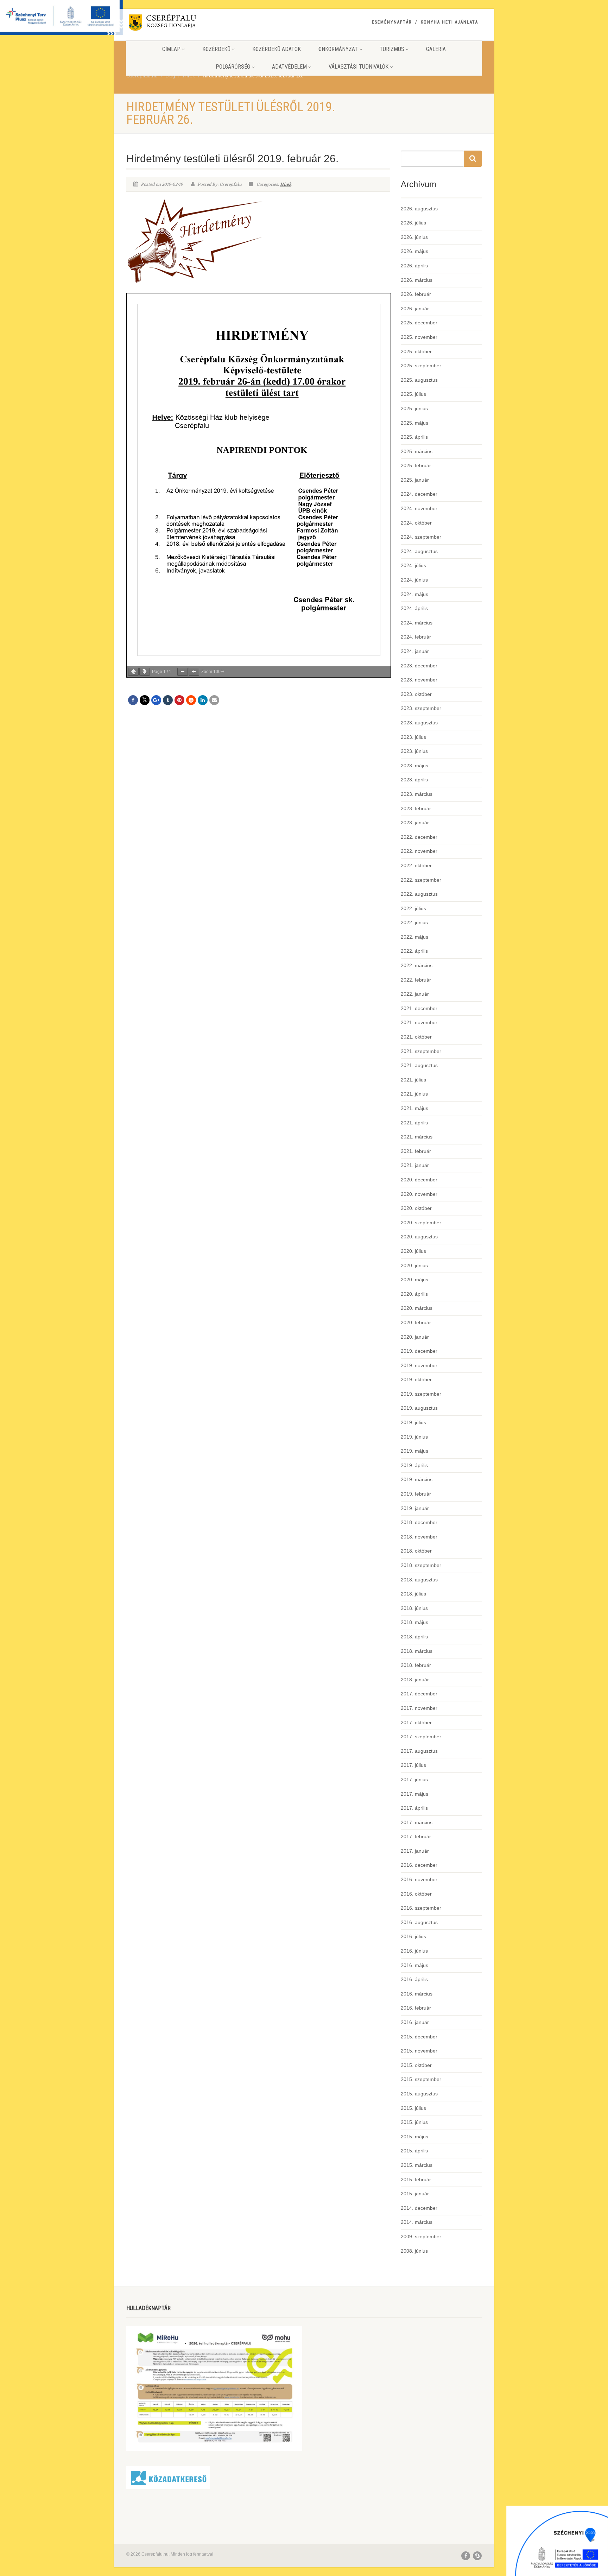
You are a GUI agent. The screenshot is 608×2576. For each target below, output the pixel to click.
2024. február (416, 637)
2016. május (414, 1965)
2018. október (416, 1551)
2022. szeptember (421, 880)
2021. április (414, 1123)
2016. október (416, 1894)
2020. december (419, 1180)
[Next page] (145, 672)
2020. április (414, 1294)
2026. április (414, 266)
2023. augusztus (419, 723)
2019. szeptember (421, 1394)
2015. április (414, 2151)
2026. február (416, 294)
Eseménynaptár (392, 22)
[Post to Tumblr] (168, 700)
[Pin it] (179, 700)
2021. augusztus (419, 1065)
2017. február (416, 1836)
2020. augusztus (419, 1237)
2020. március (417, 1308)
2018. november (419, 1537)
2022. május (414, 937)
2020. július (413, 1251)
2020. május (414, 1280)
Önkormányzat (338, 49)
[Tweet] (145, 700)
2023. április (414, 780)
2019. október (416, 1379)
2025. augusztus (419, 380)
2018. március (417, 1651)
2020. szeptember (421, 1223)
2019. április (414, 1465)
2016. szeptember (421, 1908)
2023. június (414, 751)
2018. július (413, 1594)
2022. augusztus (419, 894)
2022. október (416, 865)
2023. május (414, 766)
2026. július (413, 223)
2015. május (414, 2137)
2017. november (419, 1708)
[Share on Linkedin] (203, 700)
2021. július (413, 1080)
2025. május (414, 423)
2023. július (413, 737)
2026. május (414, 251)
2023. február (416, 808)
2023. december (419, 666)
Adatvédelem (289, 67)
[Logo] (182, 24)
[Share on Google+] (156, 700)
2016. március (417, 1994)
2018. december (419, 1522)
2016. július (413, 1936)
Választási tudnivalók (359, 67)
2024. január (415, 651)
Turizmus (392, 49)
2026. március (417, 280)
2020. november (419, 1194)
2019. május (414, 1451)
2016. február (416, 2008)
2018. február (416, 1665)
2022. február (416, 980)
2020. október (416, 1208)
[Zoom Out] (183, 672)
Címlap (171, 49)
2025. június (414, 408)
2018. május (414, 1622)
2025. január (415, 480)
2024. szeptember (421, 537)
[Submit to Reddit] (191, 700)
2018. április (414, 1637)
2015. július (413, 2108)
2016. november (419, 1879)
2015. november (419, 2051)
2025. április (414, 437)
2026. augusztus (419, 209)
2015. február (416, 2180)
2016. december (419, 1865)
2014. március (417, 2222)
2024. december (419, 494)
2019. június (414, 1437)
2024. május (414, 594)
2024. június (414, 580)
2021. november (419, 1022)
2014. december (419, 2208)
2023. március (417, 794)
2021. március (417, 1137)
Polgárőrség (233, 67)
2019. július (413, 1422)
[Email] (214, 700)
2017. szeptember (421, 1737)
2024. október (416, 523)
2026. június (414, 237)
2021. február (416, 1151)
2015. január (415, 2194)
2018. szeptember (421, 1565)
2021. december (419, 1008)
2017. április (414, 1808)
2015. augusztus (419, 2094)
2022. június (414, 922)
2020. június (414, 1265)
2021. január (415, 1165)
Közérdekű (216, 49)
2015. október (416, 2065)
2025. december (419, 323)
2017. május (414, 1794)
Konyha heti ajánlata (449, 22)
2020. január (415, 1337)
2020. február (416, 1322)
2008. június (414, 2251)
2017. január (415, 1851)
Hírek (286, 184)
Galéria (436, 49)
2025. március (417, 451)
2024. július (413, 565)
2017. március (417, 1822)
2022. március (417, 965)
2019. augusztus (419, 1408)
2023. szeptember (421, 708)
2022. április (414, 951)
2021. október (416, 1037)
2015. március (417, 2165)
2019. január (415, 1508)
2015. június (414, 2122)
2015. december (419, 2037)
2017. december (419, 1694)
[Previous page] (133, 672)
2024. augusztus (419, 551)
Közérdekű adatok (277, 49)
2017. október (416, 1722)
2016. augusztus (419, 1922)
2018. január (415, 1680)
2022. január (415, 994)
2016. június (414, 1951)
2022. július (413, 908)
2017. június (414, 1779)
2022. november (419, 851)
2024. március (417, 623)
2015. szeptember (421, 2079)
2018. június (414, 1608)
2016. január (415, 2022)
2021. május (414, 1108)
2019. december (419, 1351)
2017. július (413, 1765)
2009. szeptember (421, 2236)
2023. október (416, 694)
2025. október (416, 351)
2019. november (419, 1365)
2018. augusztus (419, 1580)
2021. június (414, 1094)
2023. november (419, 680)
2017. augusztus (419, 1751)
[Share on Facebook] (133, 700)
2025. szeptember (421, 366)
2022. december (419, 837)
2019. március (417, 1479)
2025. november (419, 337)
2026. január (415, 309)
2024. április (414, 608)
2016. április (414, 1979)
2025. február (416, 465)
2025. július (413, 394)
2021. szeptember (421, 1051)
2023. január (415, 823)
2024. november (419, 508)
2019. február (416, 1494)
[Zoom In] (194, 672)
